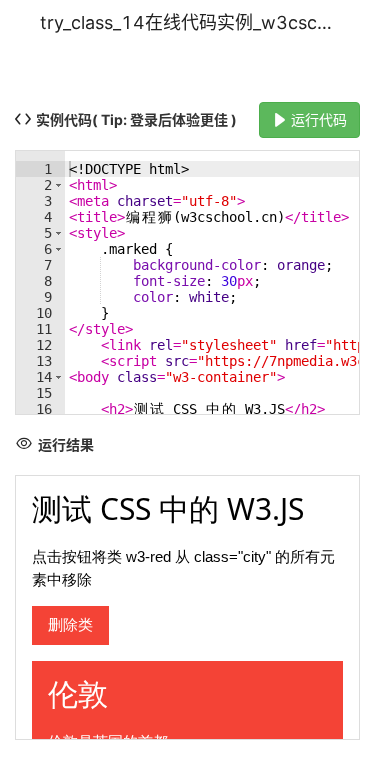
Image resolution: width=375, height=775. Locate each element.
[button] (58, 185)
